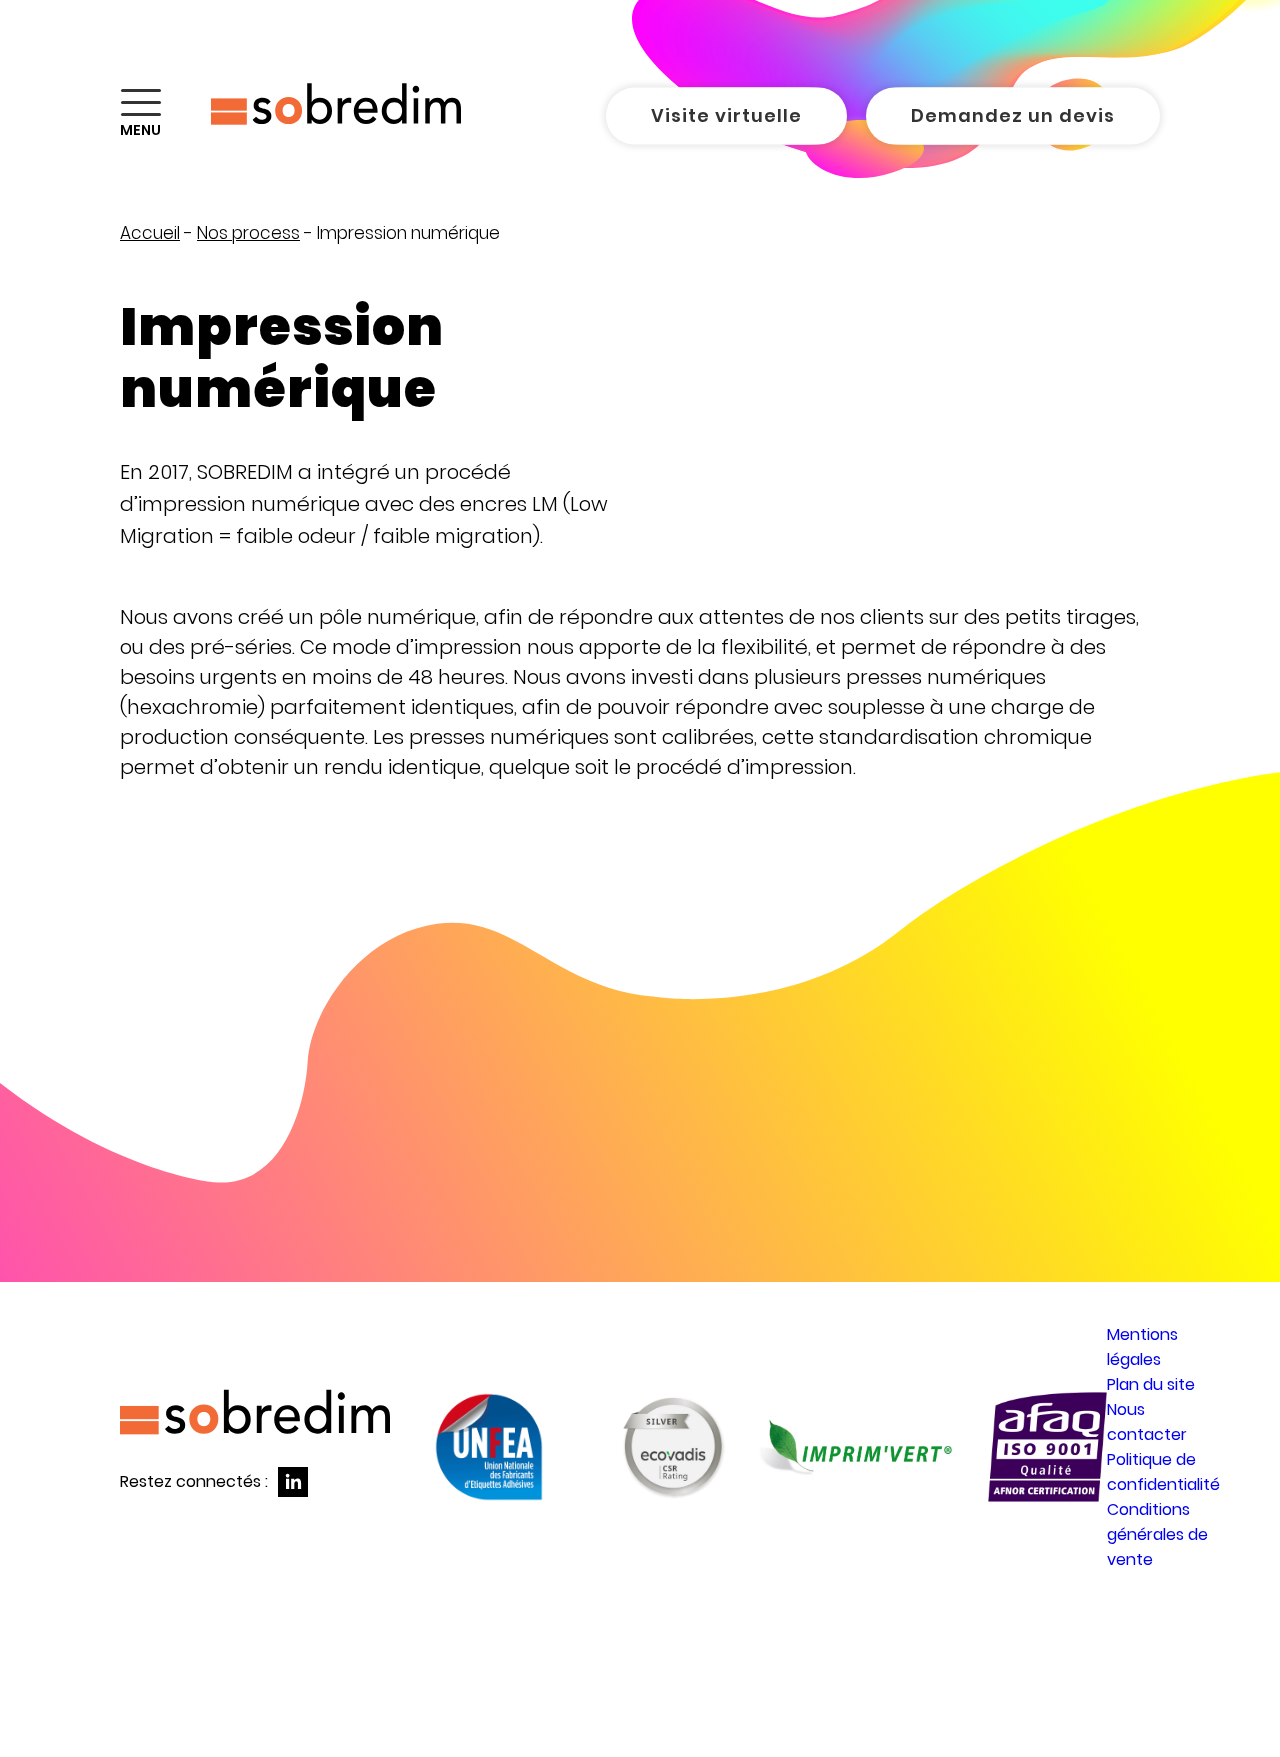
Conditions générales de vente (1157, 1534)
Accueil (150, 233)
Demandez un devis (1013, 115)
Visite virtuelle (726, 115)
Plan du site (1151, 1384)
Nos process (248, 233)
